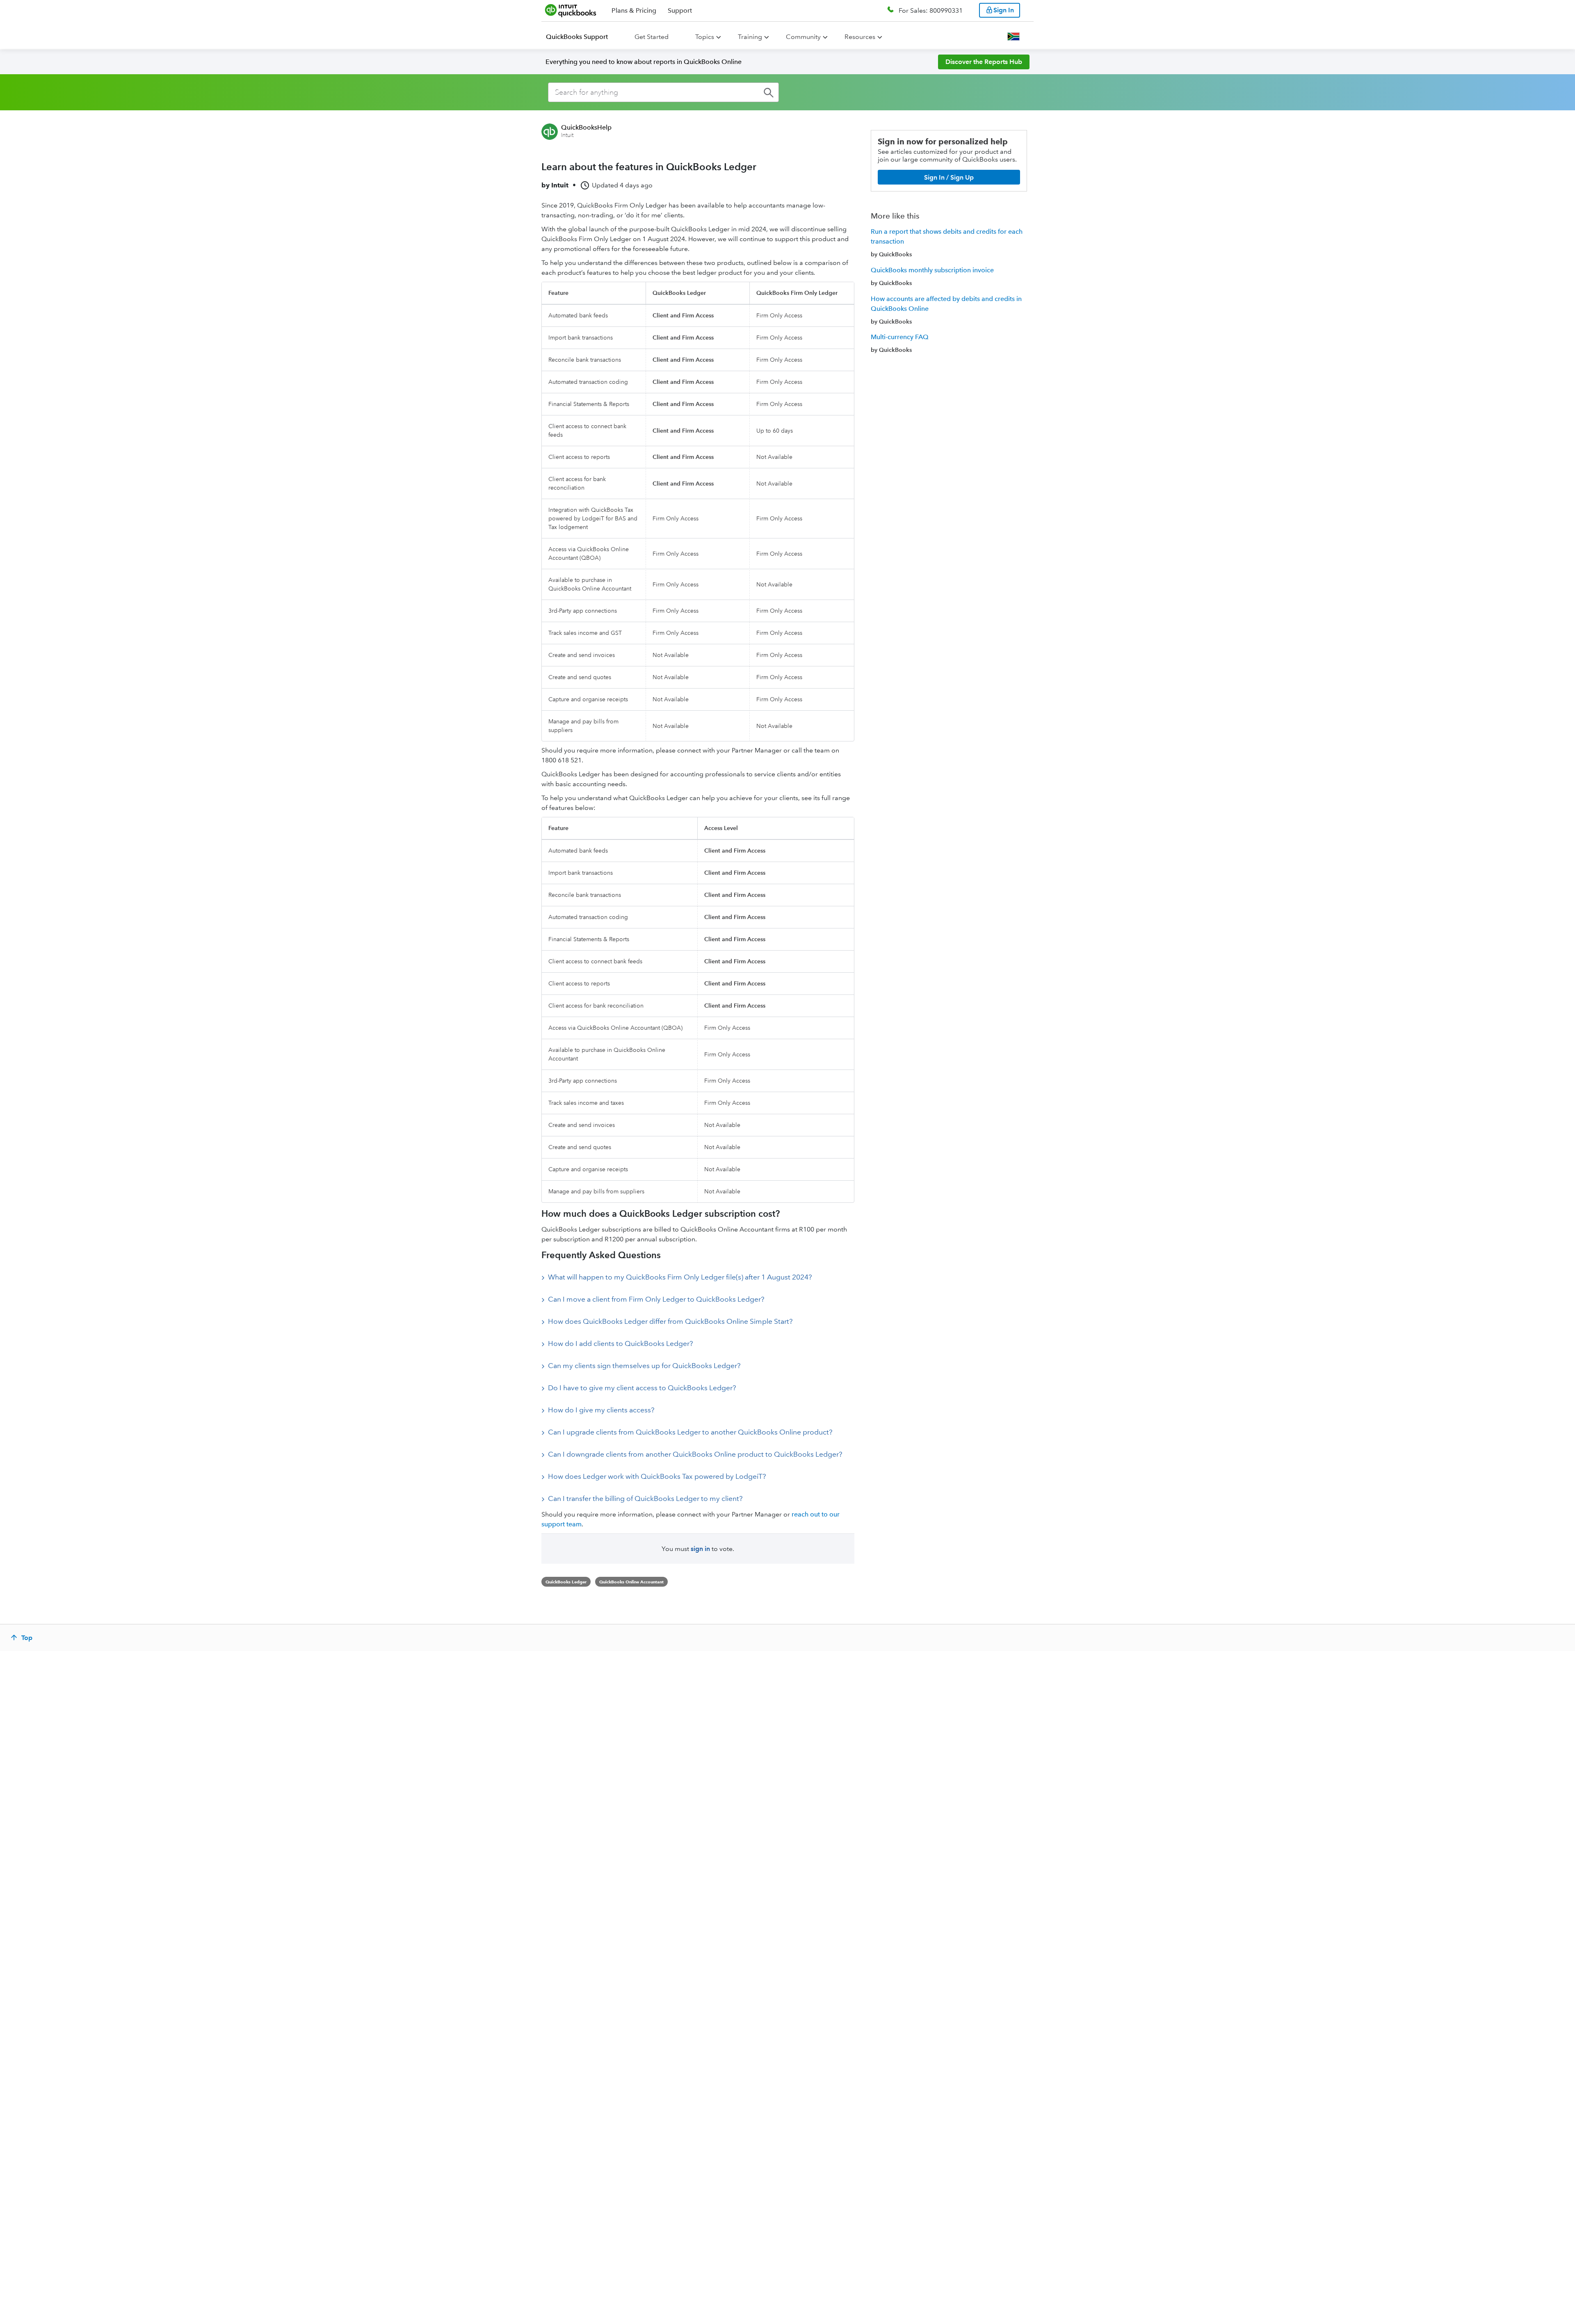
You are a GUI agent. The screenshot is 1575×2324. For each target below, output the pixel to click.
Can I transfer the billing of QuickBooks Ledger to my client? (645, 1498)
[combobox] (663, 92)
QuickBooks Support (577, 37)
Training (750, 37)
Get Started (652, 37)
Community (803, 37)
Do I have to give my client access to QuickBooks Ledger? (642, 1388)
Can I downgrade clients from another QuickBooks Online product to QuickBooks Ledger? (695, 1454)
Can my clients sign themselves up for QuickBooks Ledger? (644, 1366)
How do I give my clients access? (601, 1410)
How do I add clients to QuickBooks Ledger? (620, 1343)
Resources (860, 37)
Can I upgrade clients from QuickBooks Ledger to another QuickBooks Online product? (690, 1432)
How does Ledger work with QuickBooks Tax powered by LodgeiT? (657, 1476)
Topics (705, 37)
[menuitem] (582, 37)
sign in (700, 1549)
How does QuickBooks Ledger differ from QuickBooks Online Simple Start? (670, 1321)
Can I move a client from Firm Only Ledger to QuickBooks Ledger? (656, 1299)
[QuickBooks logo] (571, 10)
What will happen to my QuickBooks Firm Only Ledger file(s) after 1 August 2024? (680, 1277)
